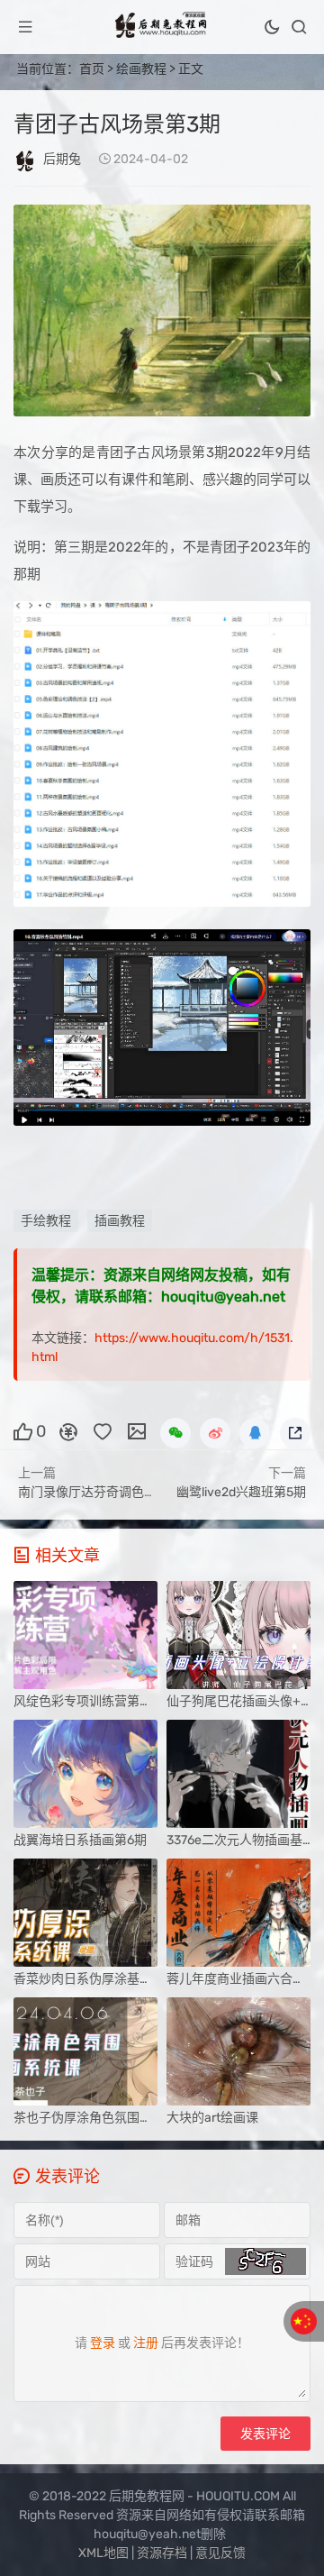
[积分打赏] (68, 1430)
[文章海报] (137, 1430)
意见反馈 (220, 2553)
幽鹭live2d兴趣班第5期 (241, 1492)
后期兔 (62, 159)
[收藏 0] (103, 1430)
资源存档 (162, 2553)
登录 (103, 2343)
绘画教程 (141, 69)
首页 (92, 69)
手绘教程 (46, 1221)
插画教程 (120, 1221)
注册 (146, 2343)
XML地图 (103, 2553)
